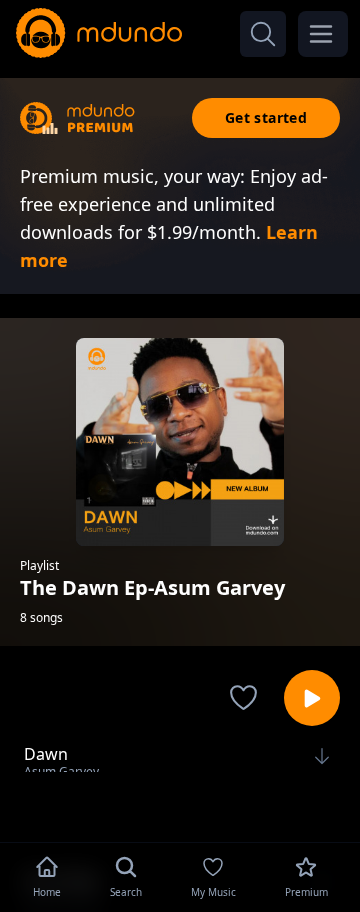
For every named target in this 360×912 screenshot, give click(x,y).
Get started (266, 117)
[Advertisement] (180, 805)
